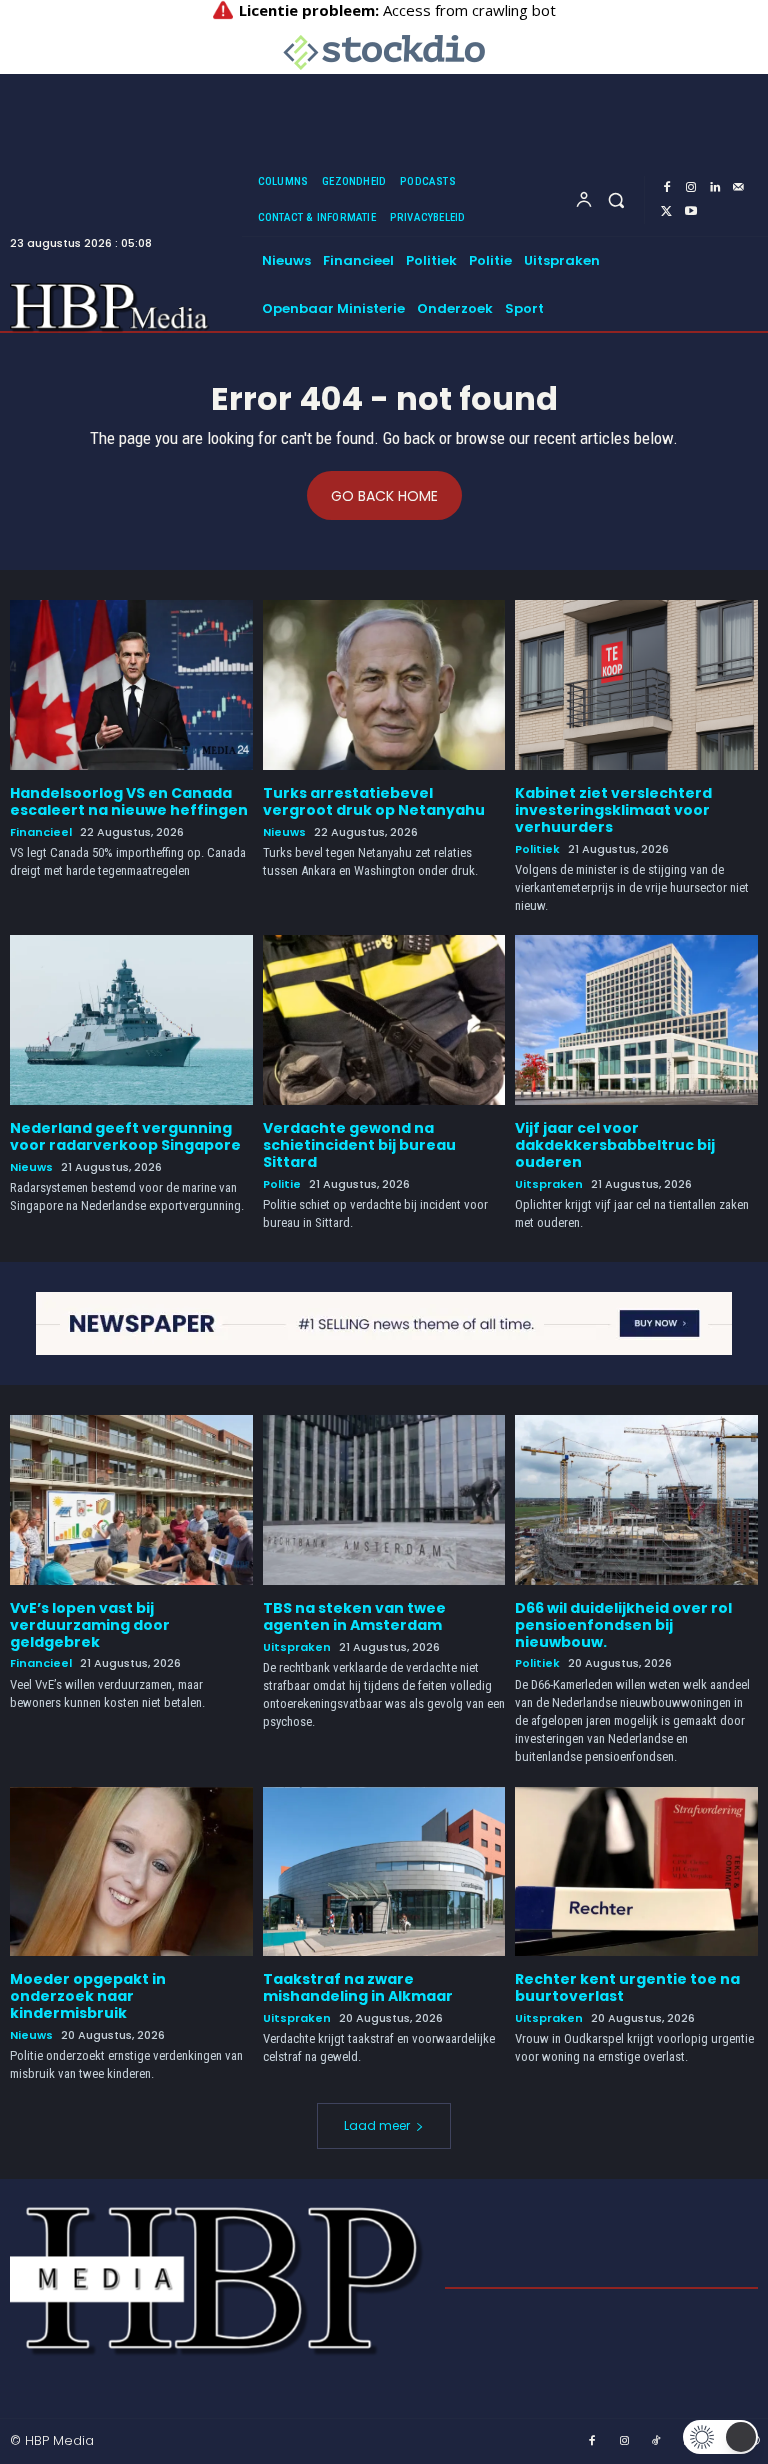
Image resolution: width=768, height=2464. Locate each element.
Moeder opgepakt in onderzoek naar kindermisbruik (88, 1996)
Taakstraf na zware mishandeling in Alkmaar (358, 1987)
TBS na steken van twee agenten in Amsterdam (354, 1616)
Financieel (41, 832)
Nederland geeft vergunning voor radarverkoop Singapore (125, 1136)
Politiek (537, 849)
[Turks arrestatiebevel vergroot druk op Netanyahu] (384, 685)
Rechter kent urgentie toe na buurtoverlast (627, 1987)
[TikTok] (657, 2442)
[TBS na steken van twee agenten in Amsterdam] (384, 1500)
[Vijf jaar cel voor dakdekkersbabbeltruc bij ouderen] (636, 1020)
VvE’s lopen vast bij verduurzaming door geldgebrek (90, 1625)
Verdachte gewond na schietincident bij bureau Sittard (359, 1145)
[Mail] (739, 188)
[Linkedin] (715, 188)
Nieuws (284, 832)
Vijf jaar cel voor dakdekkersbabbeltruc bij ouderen (615, 1145)
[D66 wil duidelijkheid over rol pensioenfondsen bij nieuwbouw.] (636, 1500)
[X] (667, 212)
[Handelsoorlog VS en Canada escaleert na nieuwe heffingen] (131, 685)
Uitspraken (549, 1184)
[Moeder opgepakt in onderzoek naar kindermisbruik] (131, 1872)
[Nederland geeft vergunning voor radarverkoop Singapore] (131, 1020)
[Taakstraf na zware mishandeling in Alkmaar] (384, 1872)
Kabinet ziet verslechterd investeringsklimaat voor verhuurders (613, 810)
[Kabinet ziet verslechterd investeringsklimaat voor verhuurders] (636, 685)
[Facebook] (667, 188)
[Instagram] (691, 188)
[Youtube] (691, 212)
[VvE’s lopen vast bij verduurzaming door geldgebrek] (131, 1500)
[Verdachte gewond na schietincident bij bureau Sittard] (384, 1020)
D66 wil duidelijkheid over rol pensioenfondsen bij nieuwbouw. (623, 1625)
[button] (616, 199)
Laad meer (377, 2125)
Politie (282, 1184)
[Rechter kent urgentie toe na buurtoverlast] (636, 1872)
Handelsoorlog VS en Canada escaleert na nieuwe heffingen (129, 801)
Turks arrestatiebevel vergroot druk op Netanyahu (374, 801)
